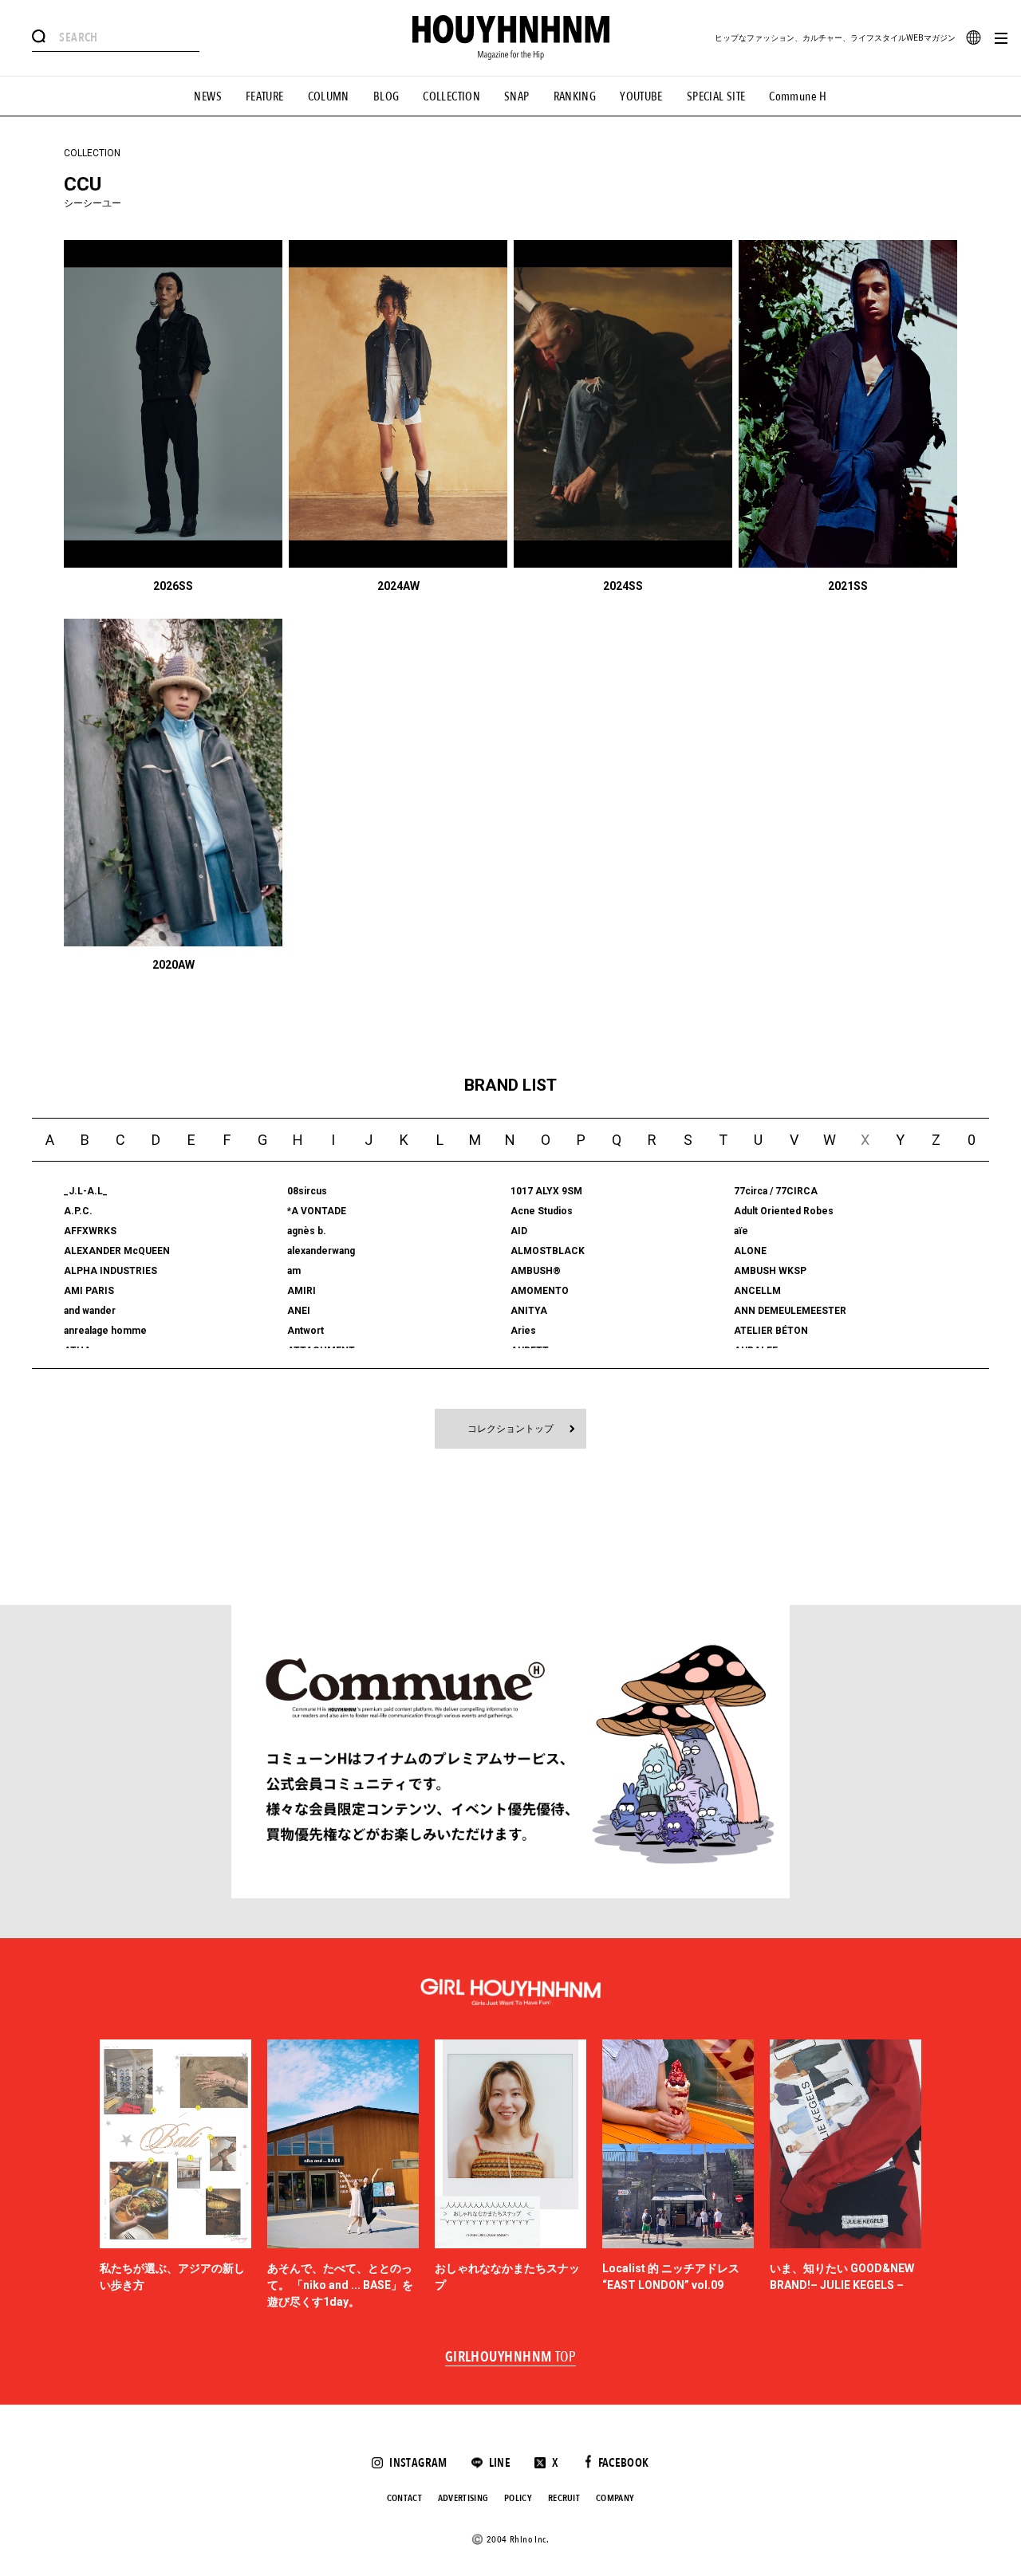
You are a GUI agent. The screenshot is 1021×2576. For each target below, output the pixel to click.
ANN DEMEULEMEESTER (790, 1311)
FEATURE (265, 96)
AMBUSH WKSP (770, 1271)
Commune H (798, 96)
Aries (523, 1331)
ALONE (750, 1251)
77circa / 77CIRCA (776, 1191)
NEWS (208, 96)
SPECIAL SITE (716, 96)
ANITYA (529, 1311)
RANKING (575, 96)
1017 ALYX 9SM (546, 1191)
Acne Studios (542, 1211)
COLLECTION (451, 96)
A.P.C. (78, 1211)
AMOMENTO (540, 1291)
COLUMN (329, 96)
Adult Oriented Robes (784, 1211)
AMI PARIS (89, 1291)
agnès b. (307, 1231)
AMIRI (302, 1291)
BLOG (386, 96)
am (294, 1271)
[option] (175, 2175)
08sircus (307, 1191)
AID (519, 1231)
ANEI (299, 1311)
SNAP (517, 96)
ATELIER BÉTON (771, 1331)
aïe (741, 1231)
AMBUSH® (536, 1271)
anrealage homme (105, 1331)
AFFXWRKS (90, 1231)
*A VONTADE (317, 1211)
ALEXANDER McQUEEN (117, 1251)
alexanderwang (321, 1251)
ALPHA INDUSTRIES (110, 1271)
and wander (90, 1311)
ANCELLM (757, 1291)
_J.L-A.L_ (86, 1191)
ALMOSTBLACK (548, 1251)
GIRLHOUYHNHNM (511, 2358)
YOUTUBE (641, 96)
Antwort (306, 1331)
